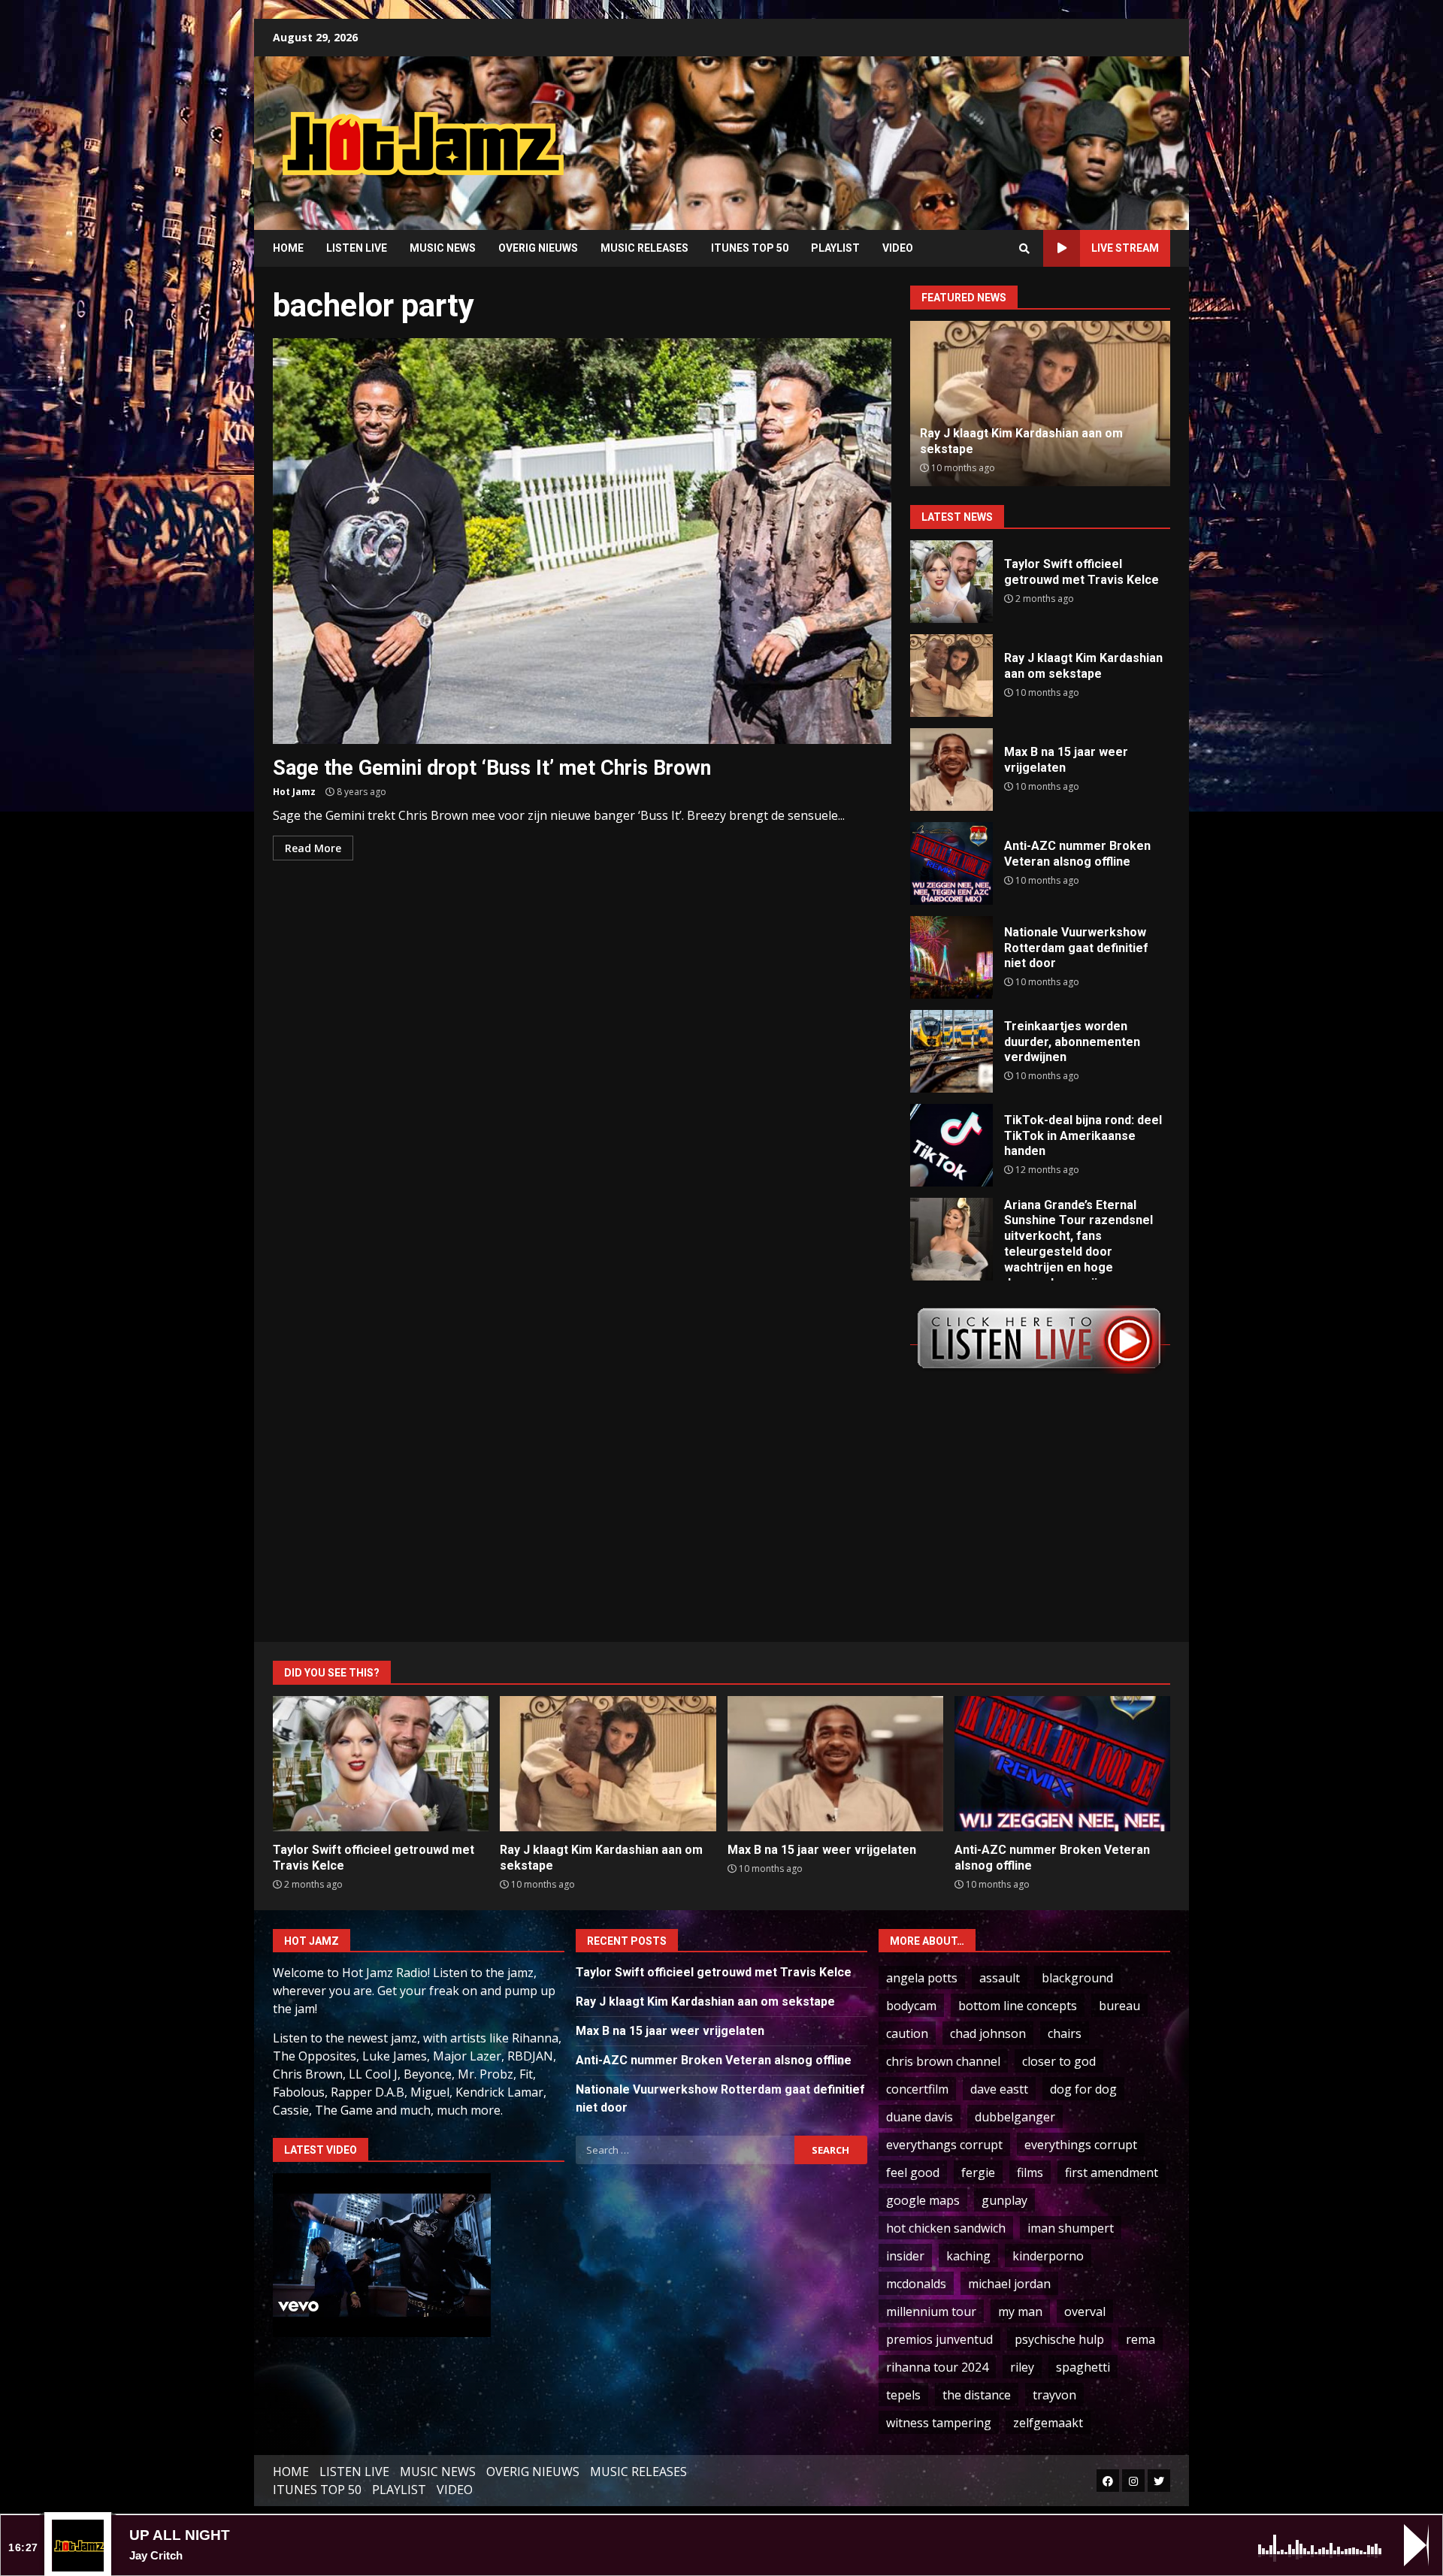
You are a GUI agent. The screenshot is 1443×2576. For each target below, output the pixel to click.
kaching (968, 2256)
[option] (1040, 404)
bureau (1119, 2006)
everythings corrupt (1081, 2145)
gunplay (1004, 2200)
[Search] (1024, 249)
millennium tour (931, 2311)
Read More (313, 848)
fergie (978, 2172)
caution (907, 2033)
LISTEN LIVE (357, 248)
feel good (913, 2172)
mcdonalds (916, 2284)
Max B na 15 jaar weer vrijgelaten (951, 769)
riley (1022, 2367)
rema (1140, 2339)
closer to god (1059, 2061)
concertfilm (917, 2089)
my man (1020, 2311)
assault (1000, 1978)
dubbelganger (1015, 2117)
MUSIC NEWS (443, 248)
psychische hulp (1059, 2339)
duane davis (920, 2117)
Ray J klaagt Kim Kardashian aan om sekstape (951, 676)
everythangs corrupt (944, 2145)
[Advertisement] (913, 132)
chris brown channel (943, 2061)
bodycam (911, 2006)
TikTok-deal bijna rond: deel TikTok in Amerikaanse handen (951, 1145)
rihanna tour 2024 (937, 2367)
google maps (923, 2200)
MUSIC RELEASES (644, 248)
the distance (977, 2395)
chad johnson (988, 2033)
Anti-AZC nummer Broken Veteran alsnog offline (951, 863)
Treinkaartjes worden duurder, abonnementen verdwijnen (951, 1051)
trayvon (1054, 2395)
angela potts (922, 1978)
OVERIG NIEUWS (538, 248)
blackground (1077, 1978)
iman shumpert (1071, 2228)
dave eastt (999, 2089)
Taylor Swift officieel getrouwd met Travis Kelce (951, 582)
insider (905, 2256)
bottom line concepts (1018, 2006)
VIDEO (898, 248)
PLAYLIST (835, 248)
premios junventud (939, 2339)
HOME (288, 248)
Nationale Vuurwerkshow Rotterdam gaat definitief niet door (951, 957)
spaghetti (1083, 2367)
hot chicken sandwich (946, 2228)
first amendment (1112, 2172)
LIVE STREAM (1125, 248)
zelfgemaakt (1048, 2423)
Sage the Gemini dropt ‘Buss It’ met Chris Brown (582, 541)
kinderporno (1048, 2256)
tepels (903, 2395)
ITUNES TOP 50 (750, 248)
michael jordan (1009, 2284)
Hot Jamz (294, 792)
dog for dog (1083, 2089)
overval (1085, 2311)
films (1030, 2172)
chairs (1065, 2033)
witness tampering (939, 2423)
